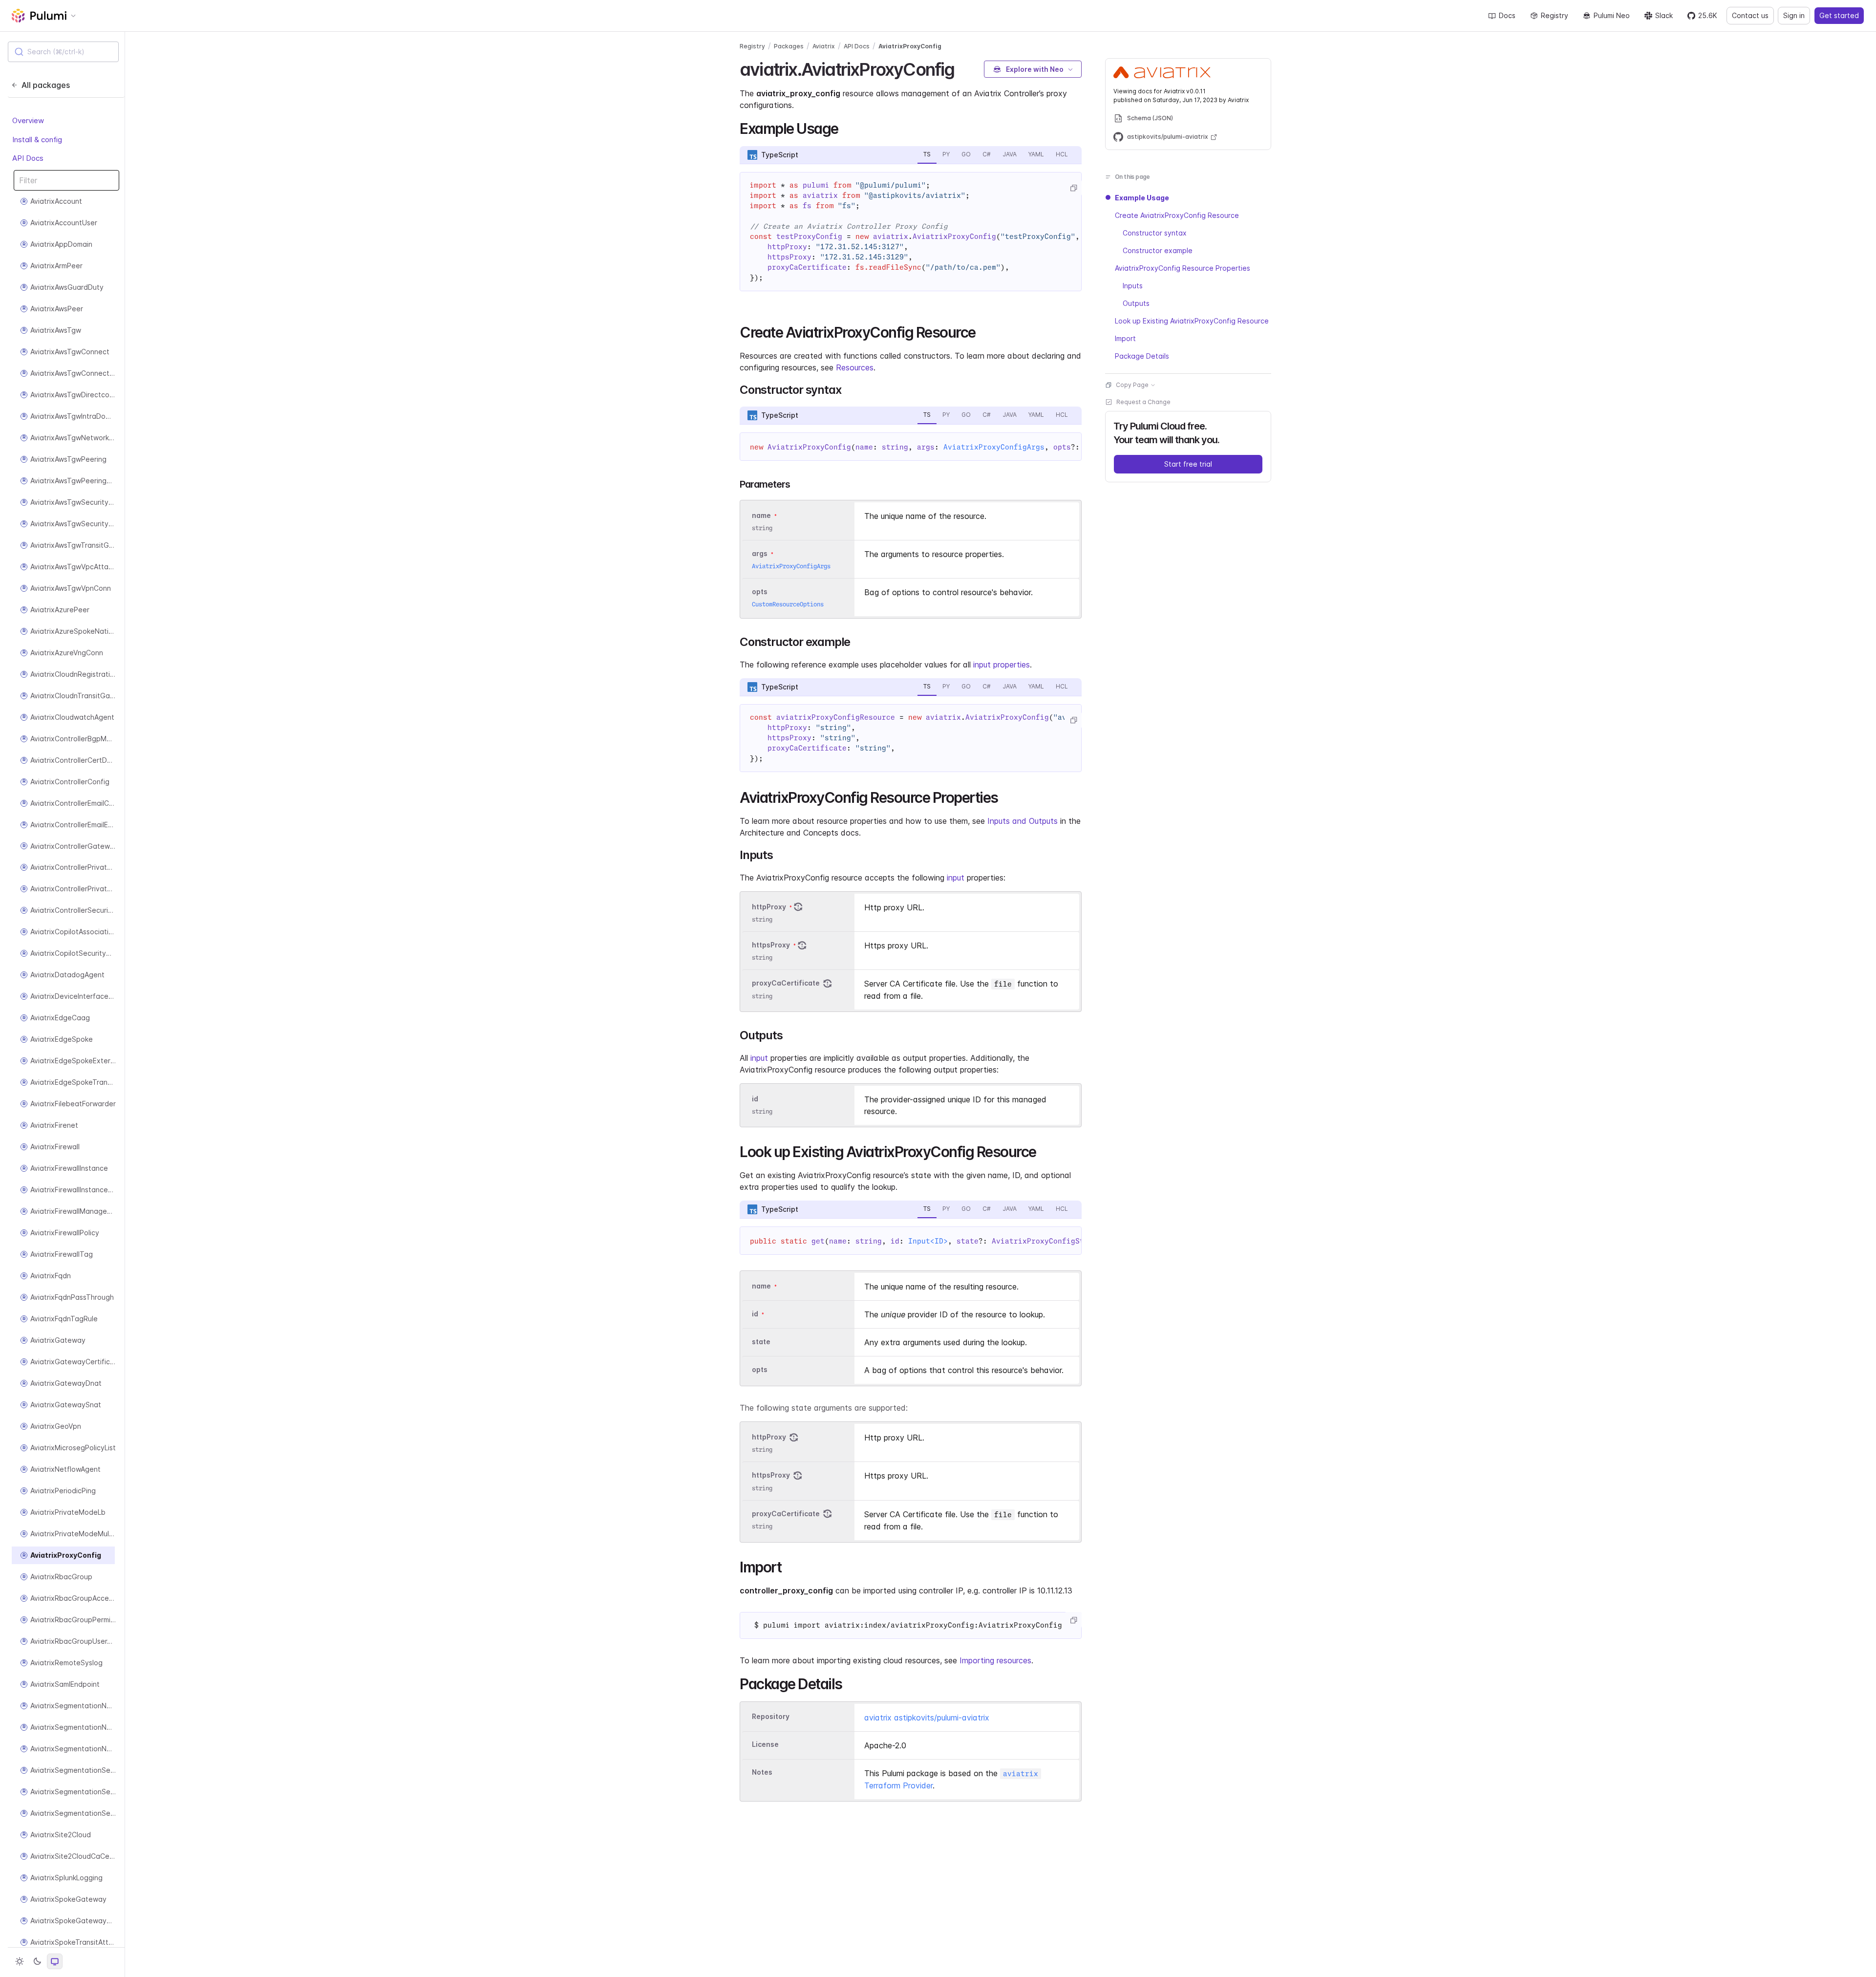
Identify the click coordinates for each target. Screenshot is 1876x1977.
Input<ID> (928, 1241)
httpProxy (769, 907)
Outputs (1136, 303)
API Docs (28, 159)
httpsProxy (771, 945)
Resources (855, 367)
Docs (1507, 15)
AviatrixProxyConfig (910, 46)
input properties (1002, 665)
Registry (1555, 15)
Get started (1839, 15)
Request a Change (1143, 402)
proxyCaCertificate (786, 983)
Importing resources (995, 1660)
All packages (46, 85)
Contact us (1750, 15)
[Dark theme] (37, 1961)
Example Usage (1142, 198)
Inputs (1133, 286)
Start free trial (1188, 464)
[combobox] (63, 52)
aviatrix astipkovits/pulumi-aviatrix (927, 1718)
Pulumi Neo (1612, 15)
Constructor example (1158, 250)
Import (1125, 338)
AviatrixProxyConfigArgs (994, 447)
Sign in (1794, 15)
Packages (789, 46)
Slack (1664, 15)
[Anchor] (963, 68)
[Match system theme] (55, 1961)
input (956, 878)
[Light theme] (20, 1961)
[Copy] (1073, 188)
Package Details (1142, 356)
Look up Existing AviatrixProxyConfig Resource (1192, 321)
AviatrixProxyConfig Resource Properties (1183, 268)
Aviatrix (824, 46)
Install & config (37, 140)
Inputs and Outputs (1023, 821)
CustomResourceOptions (788, 604)
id (755, 1099)
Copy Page (1132, 385)
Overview (28, 121)
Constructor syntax (1155, 233)
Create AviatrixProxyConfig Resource (1177, 215)
